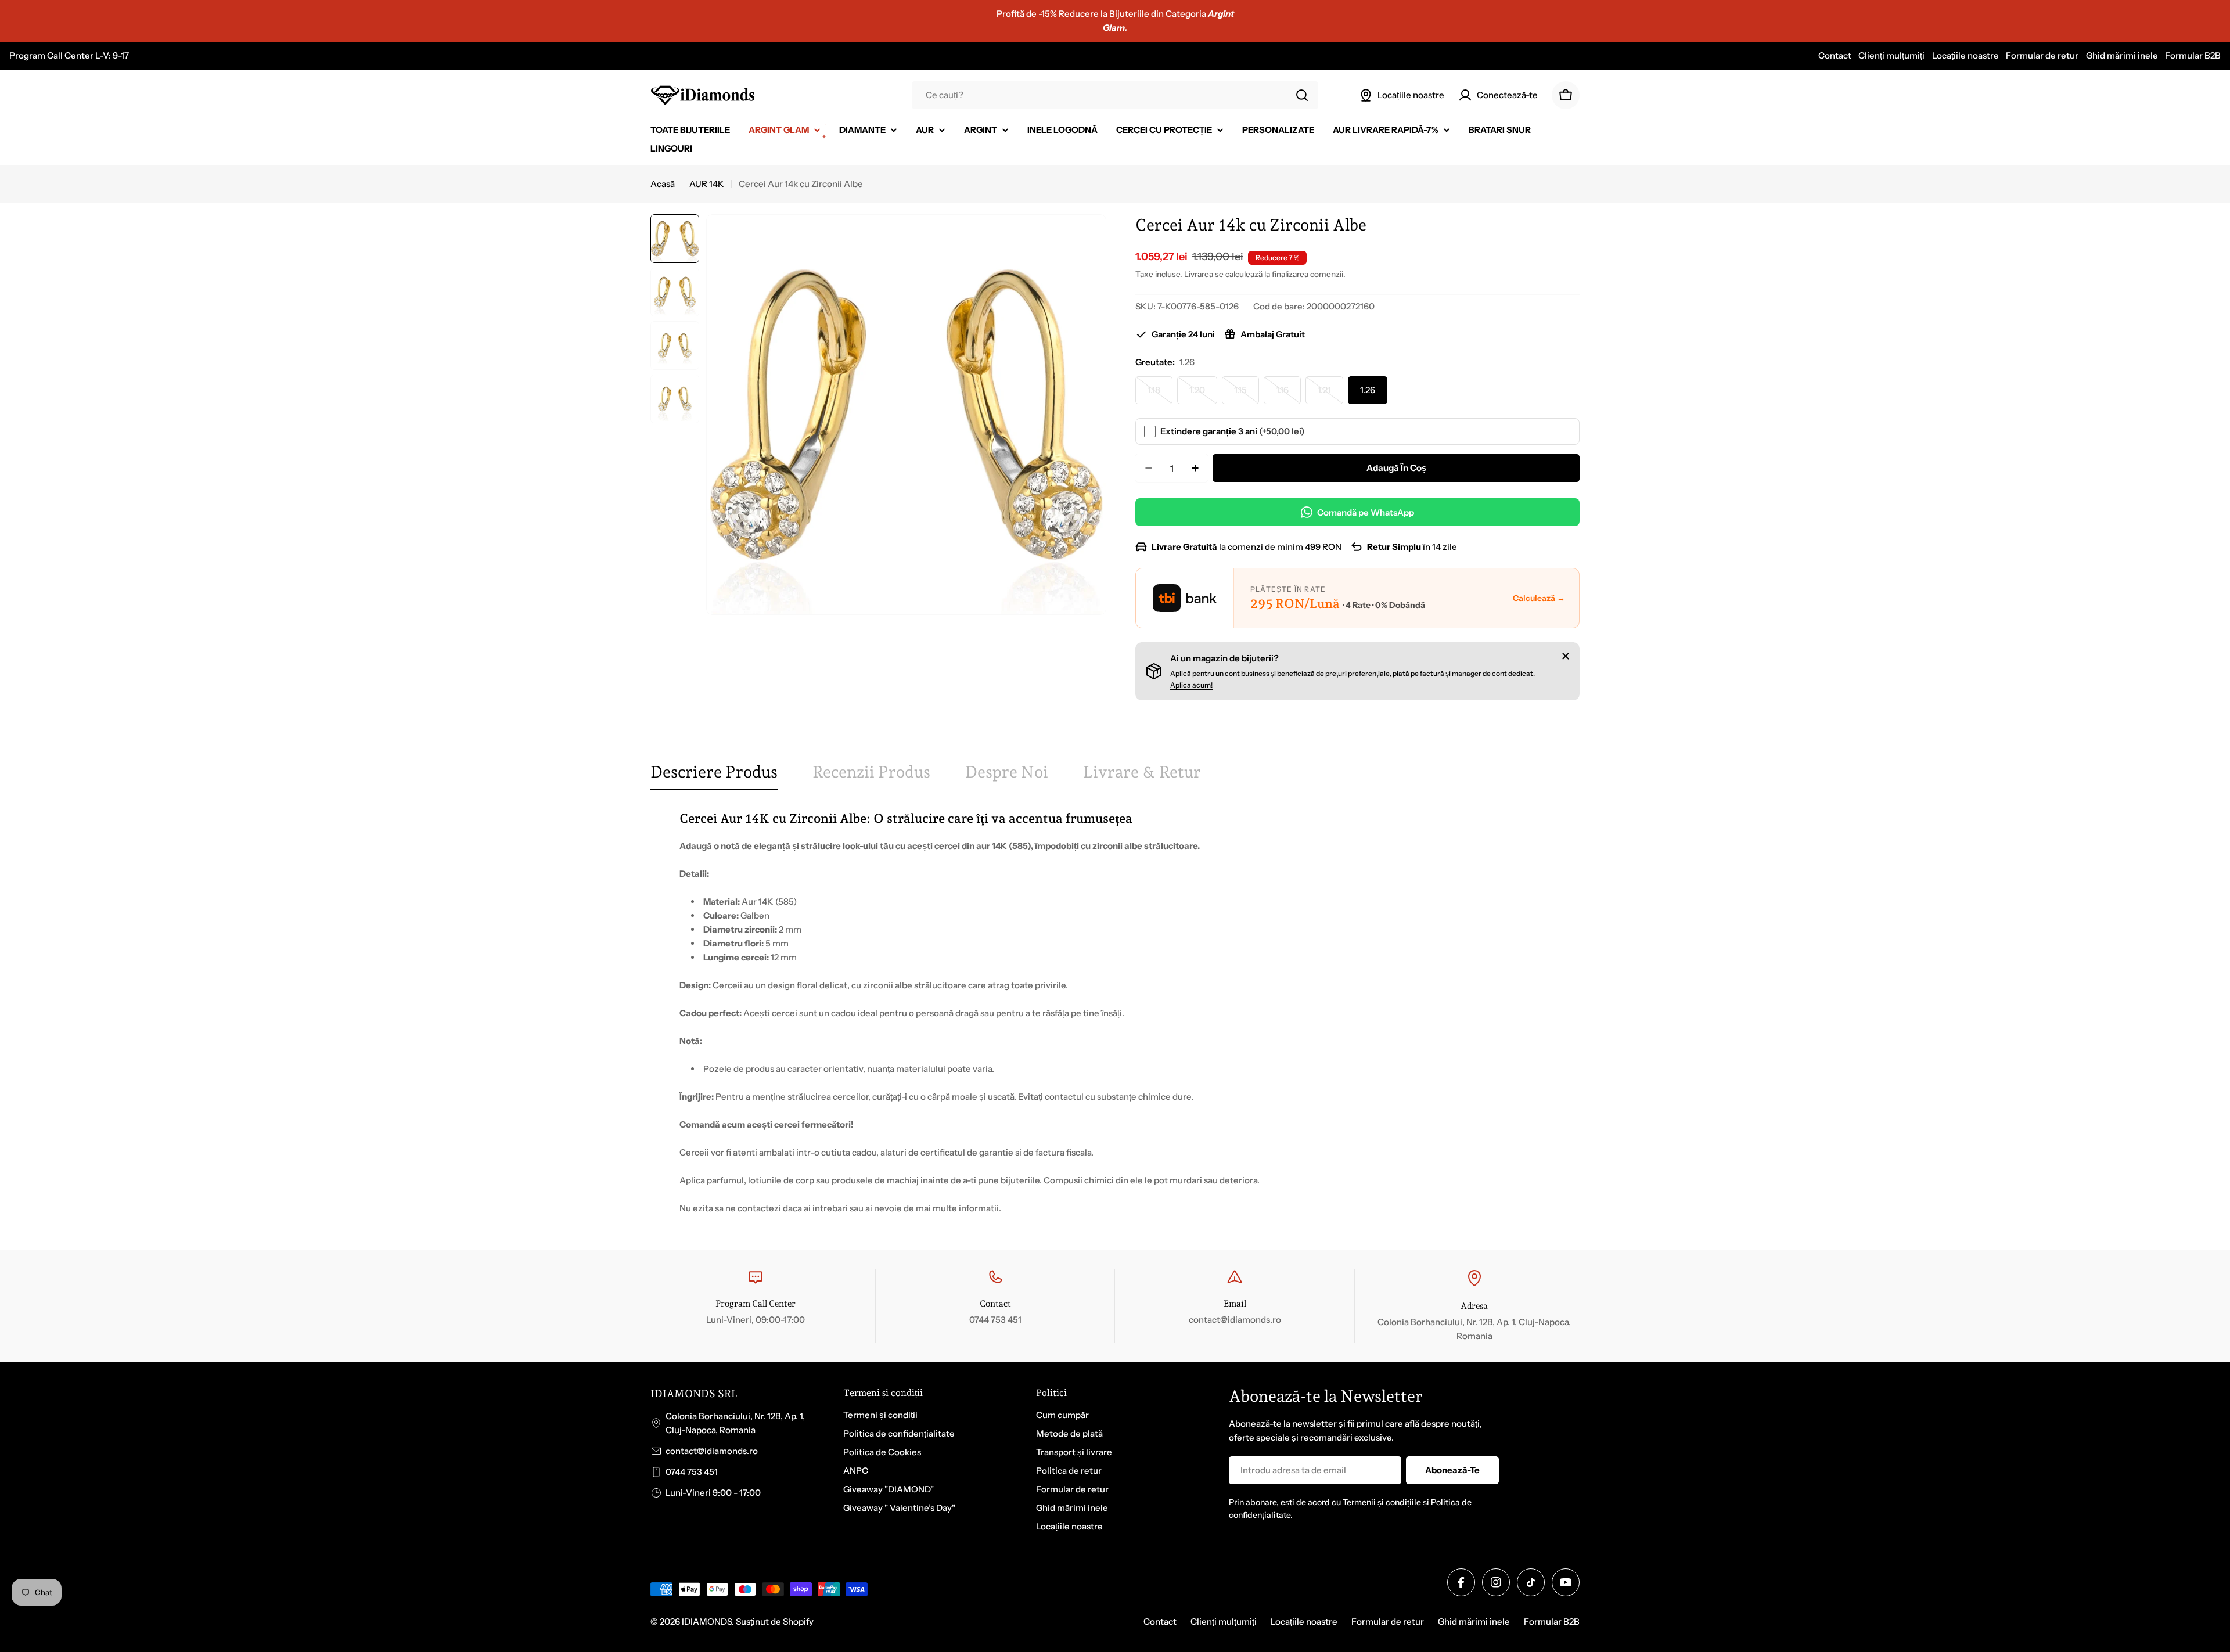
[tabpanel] (1115, 1012)
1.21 (1330, 394)
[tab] (714, 776)
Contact (1835, 55)
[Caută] (1302, 95)
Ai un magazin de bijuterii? (1224, 658)
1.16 (1288, 394)
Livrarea (1199, 274)
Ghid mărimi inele (2122, 55)
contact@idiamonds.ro (1235, 1320)
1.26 (1368, 390)
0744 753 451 (995, 1320)
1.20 (1203, 394)
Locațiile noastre (1965, 55)
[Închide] (1566, 656)
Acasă (663, 184)
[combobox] (1115, 95)
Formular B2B (2193, 55)
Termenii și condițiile (1382, 1502)
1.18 (1160, 394)
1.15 (1247, 394)
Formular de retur (2042, 55)
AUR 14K (707, 184)
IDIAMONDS (707, 1622)
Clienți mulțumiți (1891, 55)
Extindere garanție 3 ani (1233, 431)
